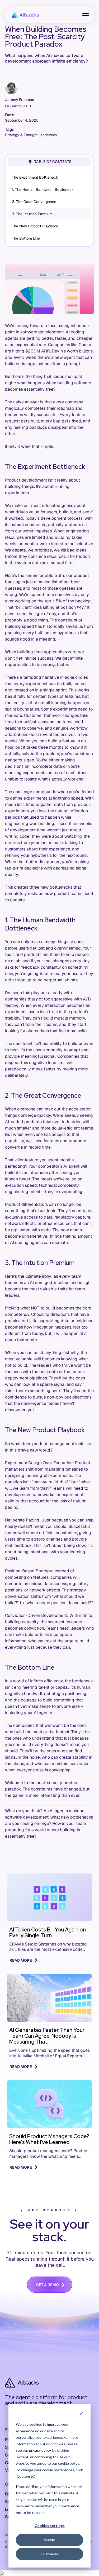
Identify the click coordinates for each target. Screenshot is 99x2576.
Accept (50, 2540)
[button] (86, 15)
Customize (49, 2554)
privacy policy (40, 2450)
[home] (24, 15)
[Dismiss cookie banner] (81, 2414)
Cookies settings (50, 2526)
